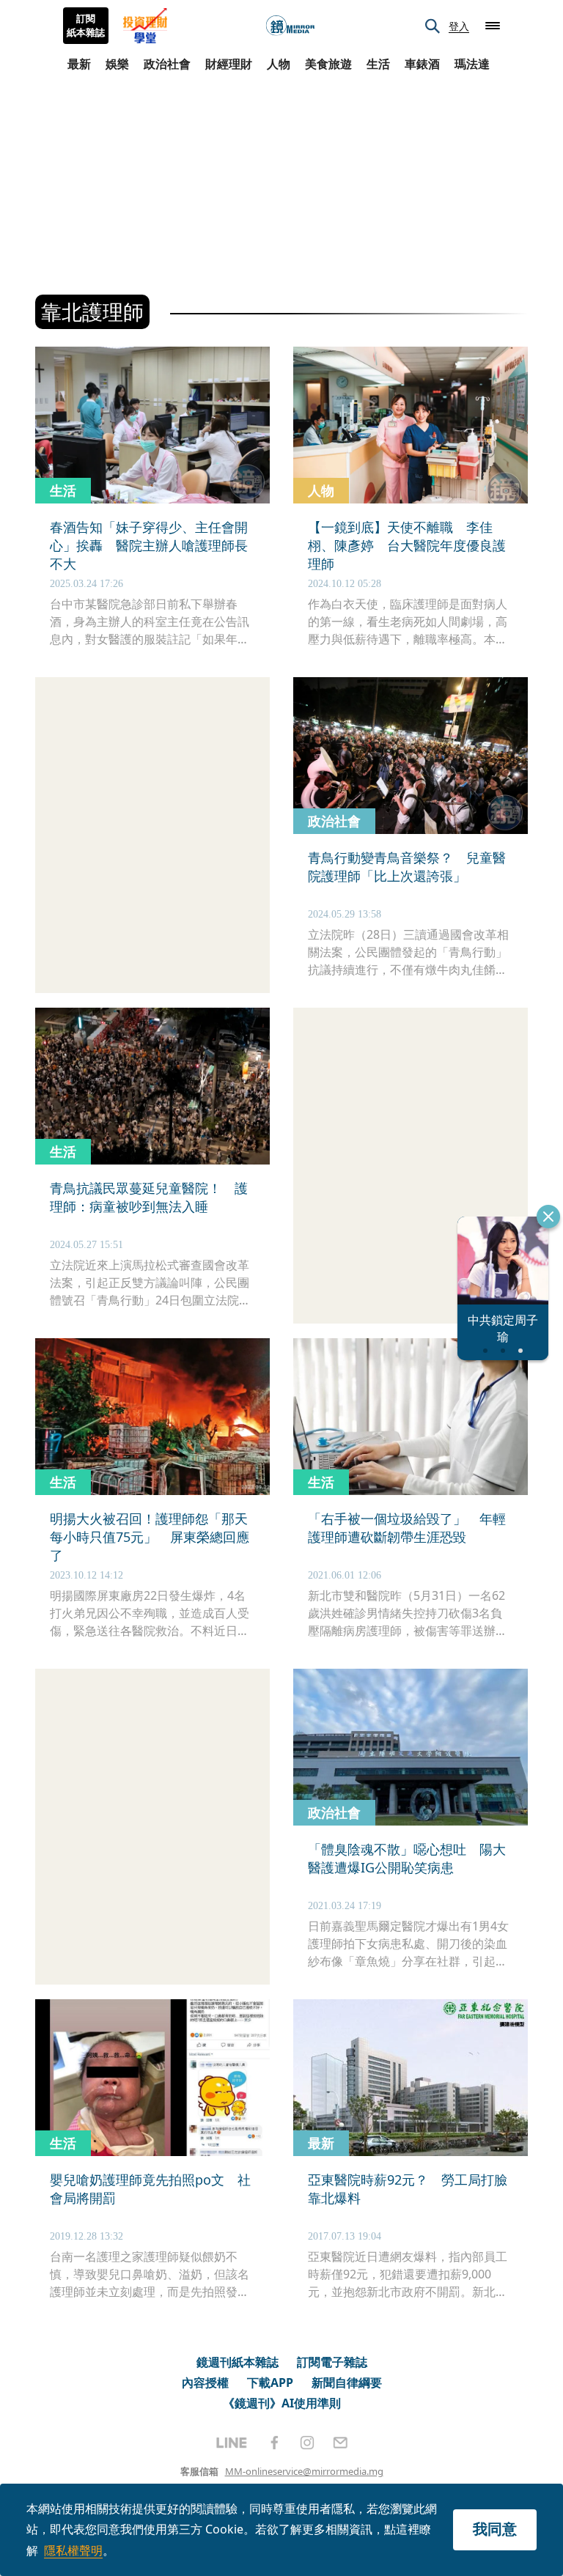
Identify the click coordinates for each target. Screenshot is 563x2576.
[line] (232, 2443)
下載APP (270, 2383)
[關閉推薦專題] (548, 1217)
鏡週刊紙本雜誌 (238, 2362)
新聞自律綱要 (347, 2383)
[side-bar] (493, 26)
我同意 (495, 2529)
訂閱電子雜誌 (332, 2362)
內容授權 (205, 2383)
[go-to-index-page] (290, 26)
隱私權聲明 (73, 2550)
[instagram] (307, 2443)
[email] (341, 2443)
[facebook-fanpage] (274, 2443)
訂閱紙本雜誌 (86, 26)
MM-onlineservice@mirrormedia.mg (304, 2471)
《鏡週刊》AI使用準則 (282, 2403)
